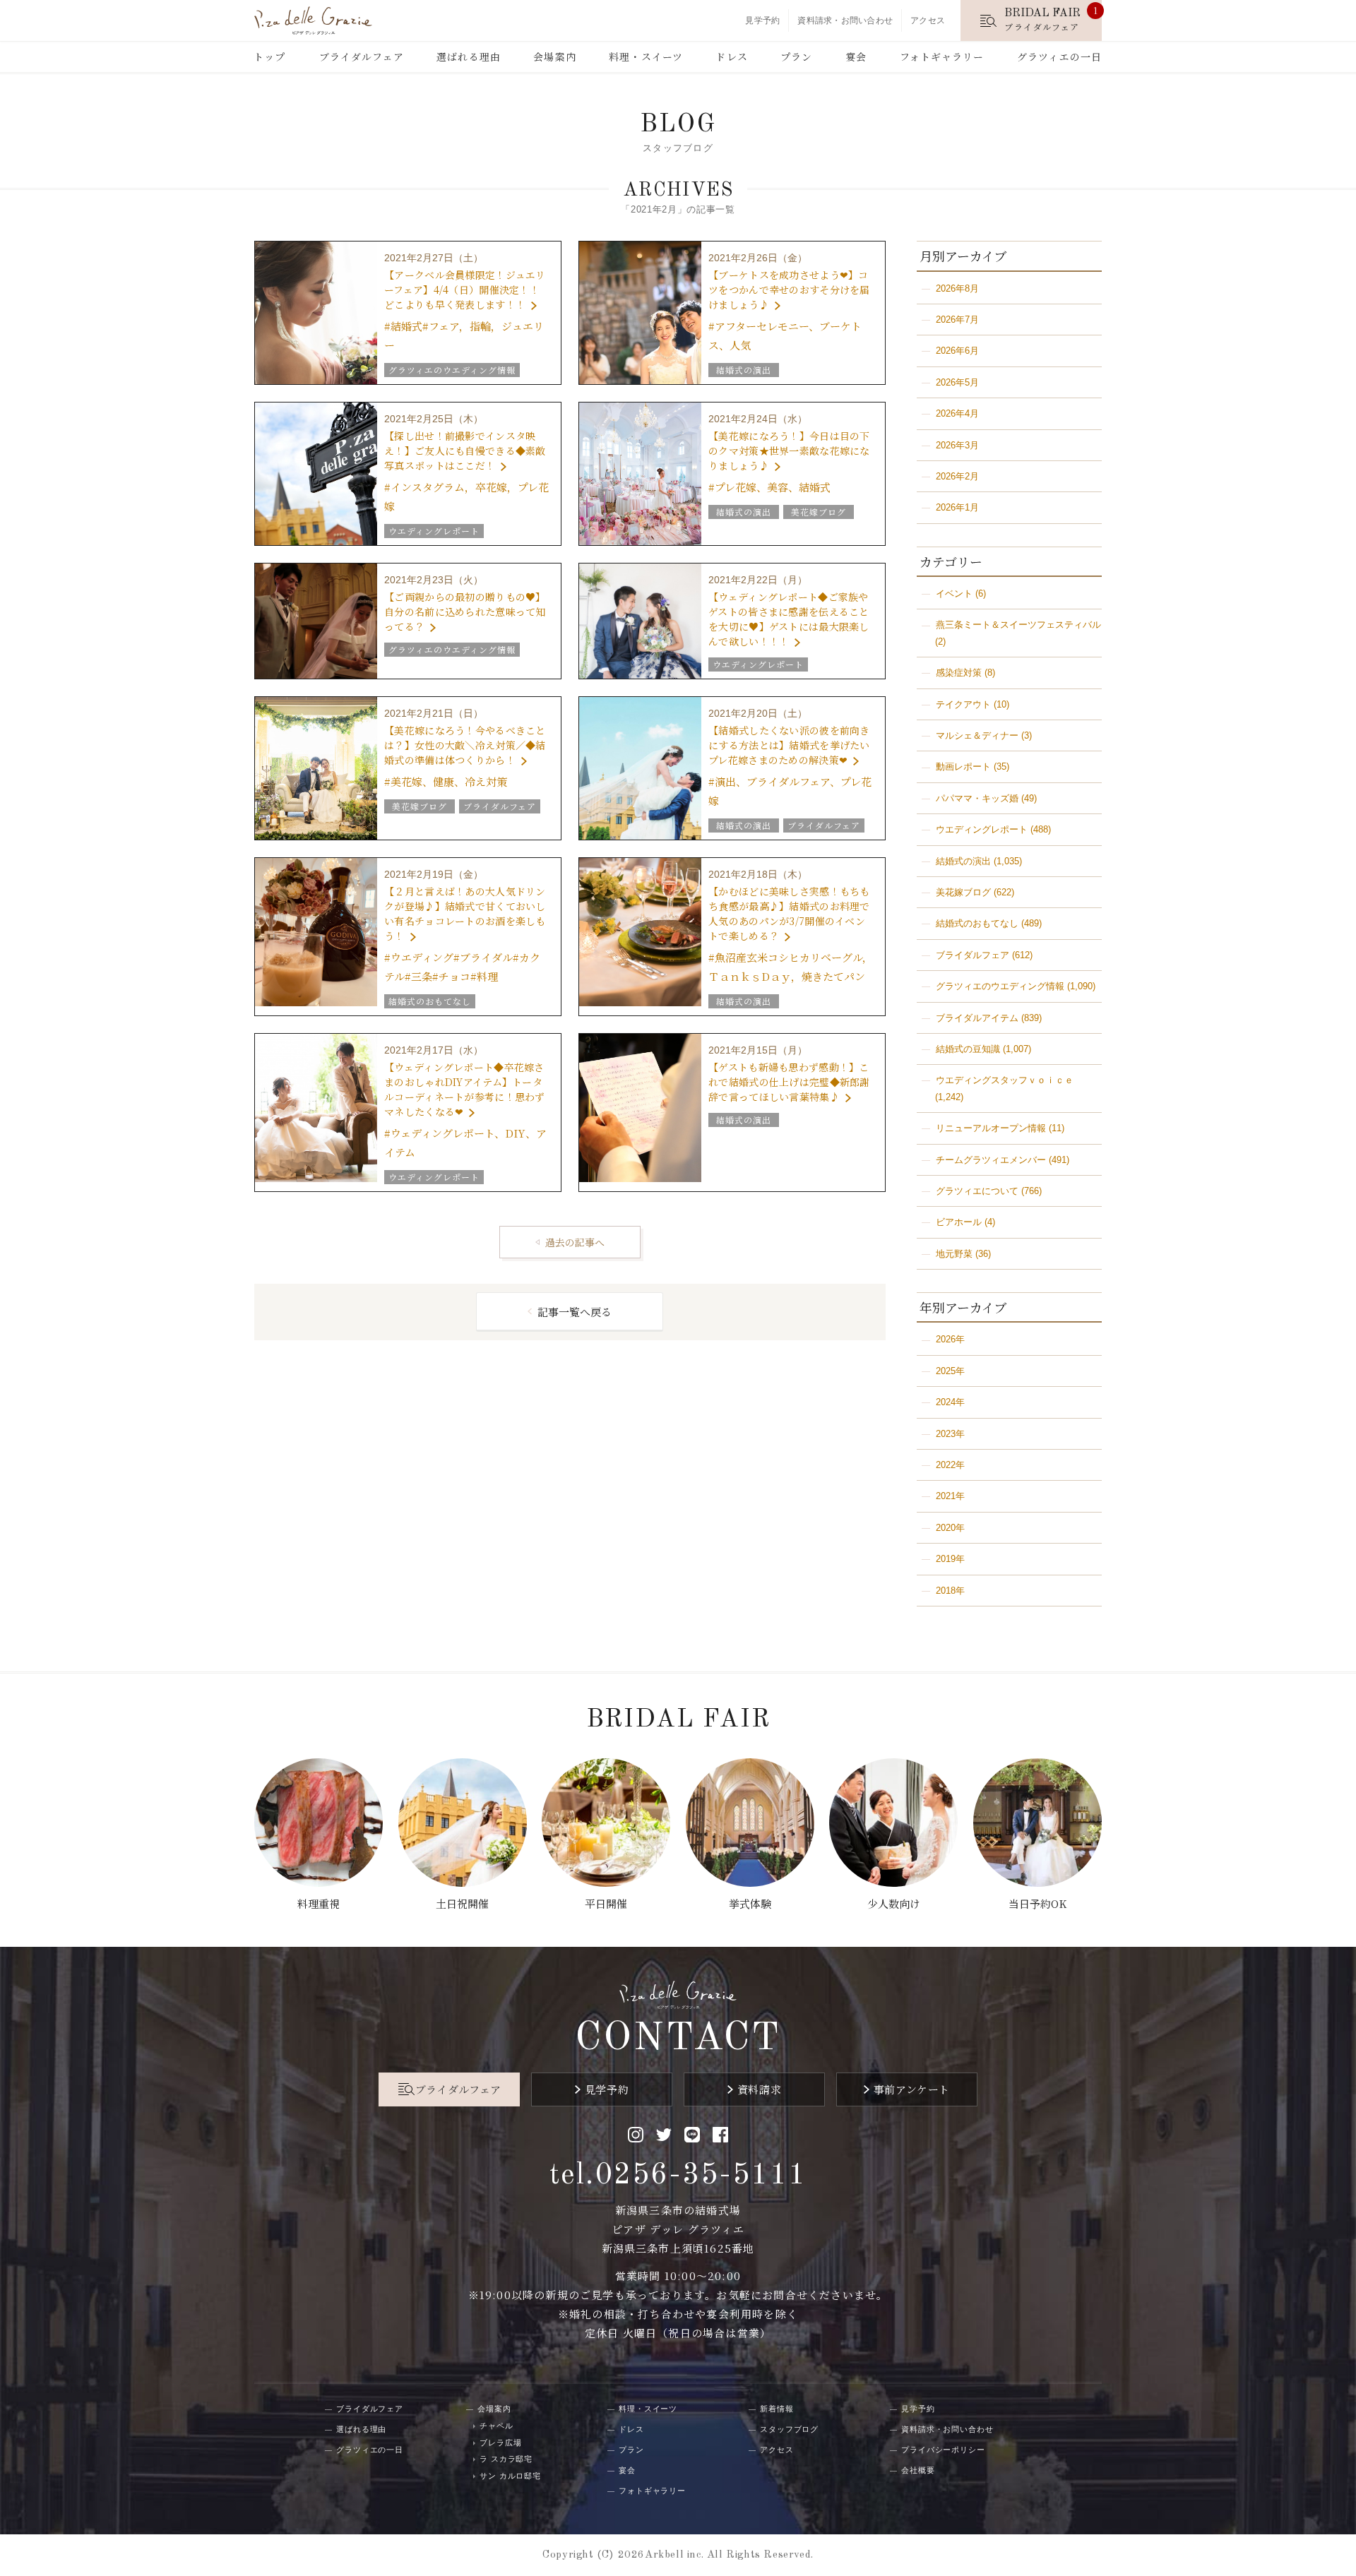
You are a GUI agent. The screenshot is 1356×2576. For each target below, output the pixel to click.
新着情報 (777, 2409)
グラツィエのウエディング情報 (1000, 986)
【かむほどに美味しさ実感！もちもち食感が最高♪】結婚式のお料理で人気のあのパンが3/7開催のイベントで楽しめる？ (789, 913)
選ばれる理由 (469, 56)
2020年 (950, 1528)
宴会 (856, 56)
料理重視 (319, 1903)
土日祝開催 (462, 1903)
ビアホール (959, 1222)
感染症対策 (959, 673)
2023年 (950, 1434)
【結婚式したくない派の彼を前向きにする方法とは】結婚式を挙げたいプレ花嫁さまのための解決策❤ (789, 745)
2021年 (950, 1496)
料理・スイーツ (646, 56)
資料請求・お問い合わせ (845, 20)
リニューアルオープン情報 (991, 1128)
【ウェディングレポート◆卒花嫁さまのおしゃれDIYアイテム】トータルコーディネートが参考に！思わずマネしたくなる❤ (464, 1089)
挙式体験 (750, 1903)
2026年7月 (957, 320)
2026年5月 (957, 382)
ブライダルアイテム (977, 1018)
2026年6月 (957, 351)
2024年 (950, 1402)
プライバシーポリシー (943, 2450)
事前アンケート (912, 2089)
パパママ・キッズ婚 (977, 798)
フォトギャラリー (942, 56)
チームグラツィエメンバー (991, 1160)
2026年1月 (957, 507)
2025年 (950, 1371)
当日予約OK (1037, 1903)
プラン (796, 56)
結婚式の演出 (963, 861)
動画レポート (963, 767)
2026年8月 (957, 288)
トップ (269, 56)
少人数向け (894, 1903)
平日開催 (606, 1903)
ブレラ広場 (500, 2443)
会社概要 (918, 2470)
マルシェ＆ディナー (977, 735)
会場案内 (554, 56)
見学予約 (762, 20)
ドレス (731, 56)
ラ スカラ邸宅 (506, 2459)
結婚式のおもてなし (977, 923)
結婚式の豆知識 (968, 1049)
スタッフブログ (789, 2429)
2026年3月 (957, 445)
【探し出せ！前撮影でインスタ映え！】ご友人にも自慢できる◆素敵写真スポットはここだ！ (465, 451)
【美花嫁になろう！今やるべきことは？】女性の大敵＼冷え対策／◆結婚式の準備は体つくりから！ (465, 745)
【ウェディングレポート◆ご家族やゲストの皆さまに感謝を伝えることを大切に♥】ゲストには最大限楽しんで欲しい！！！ (789, 619)
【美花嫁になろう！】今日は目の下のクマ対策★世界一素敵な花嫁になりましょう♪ (789, 451)
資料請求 (759, 2089)
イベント (954, 594)
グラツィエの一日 (1059, 56)
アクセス (928, 20)
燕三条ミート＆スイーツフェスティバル (1018, 625)
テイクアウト (963, 704)
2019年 (950, 1559)
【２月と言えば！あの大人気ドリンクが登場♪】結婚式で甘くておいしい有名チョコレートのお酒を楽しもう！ (465, 913)
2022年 (950, 1465)
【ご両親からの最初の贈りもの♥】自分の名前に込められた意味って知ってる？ (465, 612)
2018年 (950, 1591)
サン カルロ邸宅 (510, 2476)
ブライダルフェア (362, 56)
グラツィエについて (977, 1191)
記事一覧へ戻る (575, 1312)
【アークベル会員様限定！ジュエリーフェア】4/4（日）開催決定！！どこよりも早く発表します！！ (465, 290)
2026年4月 (957, 413)
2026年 (950, 1339)
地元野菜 (954, 1254)
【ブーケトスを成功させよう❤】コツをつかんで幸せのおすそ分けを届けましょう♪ (789, 290)
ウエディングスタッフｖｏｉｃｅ (1005, 1080)
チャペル (496, 2426)
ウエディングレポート (982, 829)
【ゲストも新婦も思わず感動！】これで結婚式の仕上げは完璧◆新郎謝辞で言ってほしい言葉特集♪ (789, 1082)
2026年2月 (957, 476)
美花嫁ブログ (963, 892)
